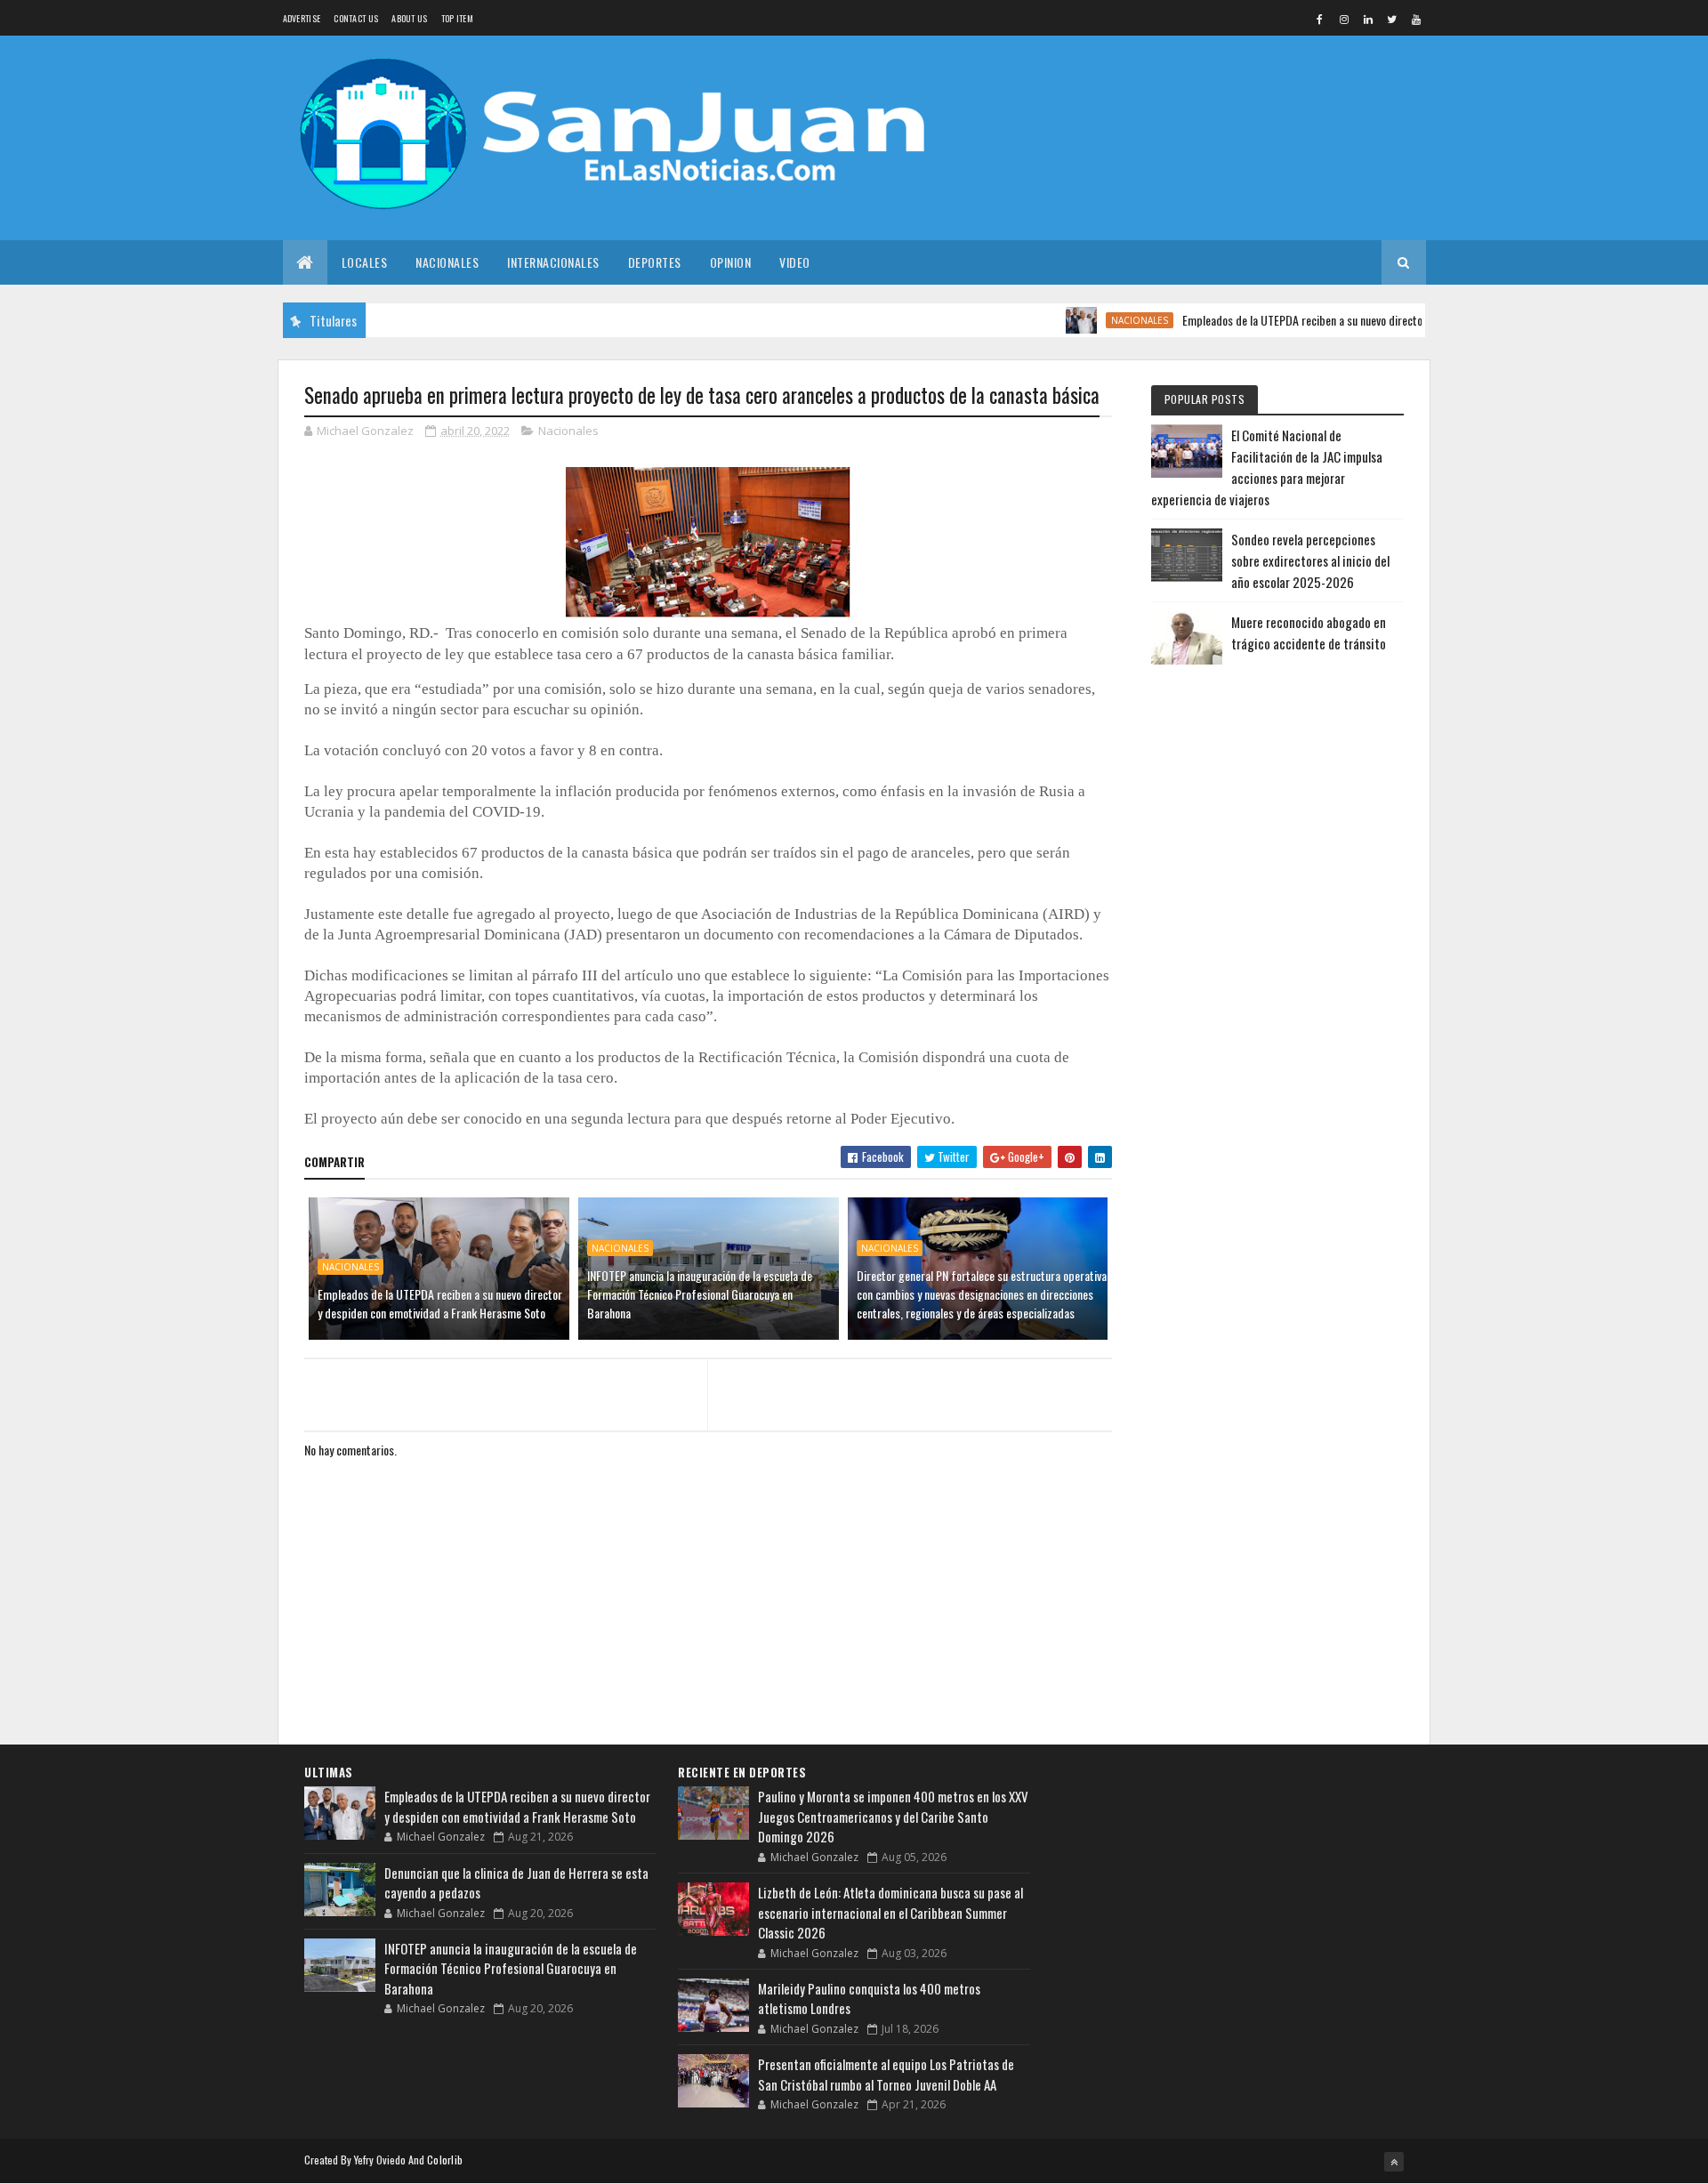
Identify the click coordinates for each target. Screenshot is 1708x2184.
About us (409, 18)
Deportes (655, 262)
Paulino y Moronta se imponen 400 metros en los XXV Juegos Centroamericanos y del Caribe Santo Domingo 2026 (893, 1816)
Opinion (731, 262)
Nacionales (447, 262)
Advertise (302, 18)
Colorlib (445, 2160)
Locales (365, 262)
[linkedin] (1368, 19)
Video (795, 262)
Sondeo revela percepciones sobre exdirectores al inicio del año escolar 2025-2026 (1310, 560)
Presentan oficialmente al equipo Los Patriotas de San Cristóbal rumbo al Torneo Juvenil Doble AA (886, 2074)
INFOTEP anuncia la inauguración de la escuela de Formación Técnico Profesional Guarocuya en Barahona (700, 1294)
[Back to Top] (1394, 2162)
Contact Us (356, 18)
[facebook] (1320, 19)
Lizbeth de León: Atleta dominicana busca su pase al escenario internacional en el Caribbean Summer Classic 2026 (890, 1912)
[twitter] (1392, 19)
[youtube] (1416, 19)
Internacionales (553, 262)
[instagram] (1344, 19)
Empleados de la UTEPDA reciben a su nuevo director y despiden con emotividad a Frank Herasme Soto (1377, 320)
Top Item (457, 18)
